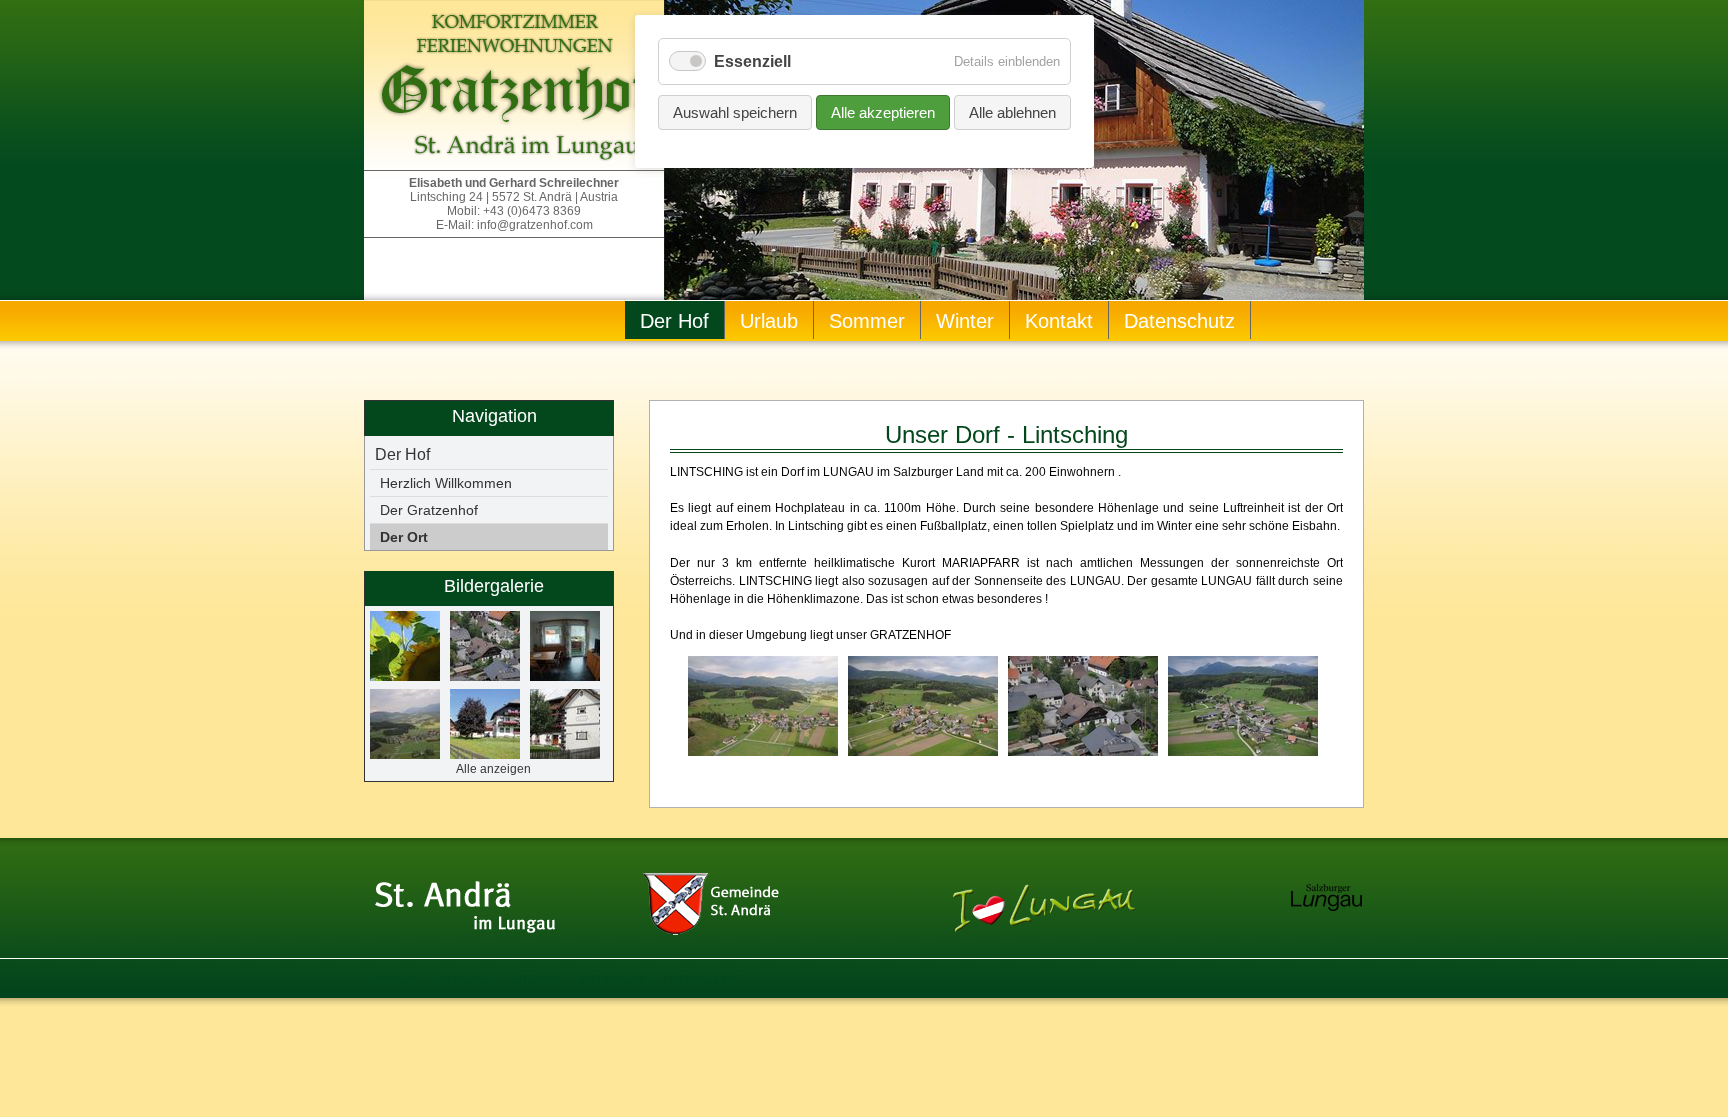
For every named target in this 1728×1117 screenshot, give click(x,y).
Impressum (611, 979)
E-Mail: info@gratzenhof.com (514, 225)
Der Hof (674, 321)
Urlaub (769, 321)
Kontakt (1059, 321)
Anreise (397, 979)
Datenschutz (1179, 321)
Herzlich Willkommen (446, 483)
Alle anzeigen (493, 769)
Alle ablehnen (1012, 112)
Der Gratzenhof (429, 510)
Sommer (867, 321)
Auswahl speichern (735, 112)
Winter (965, 321)
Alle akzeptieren (883, 112)
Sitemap (535, 979)
